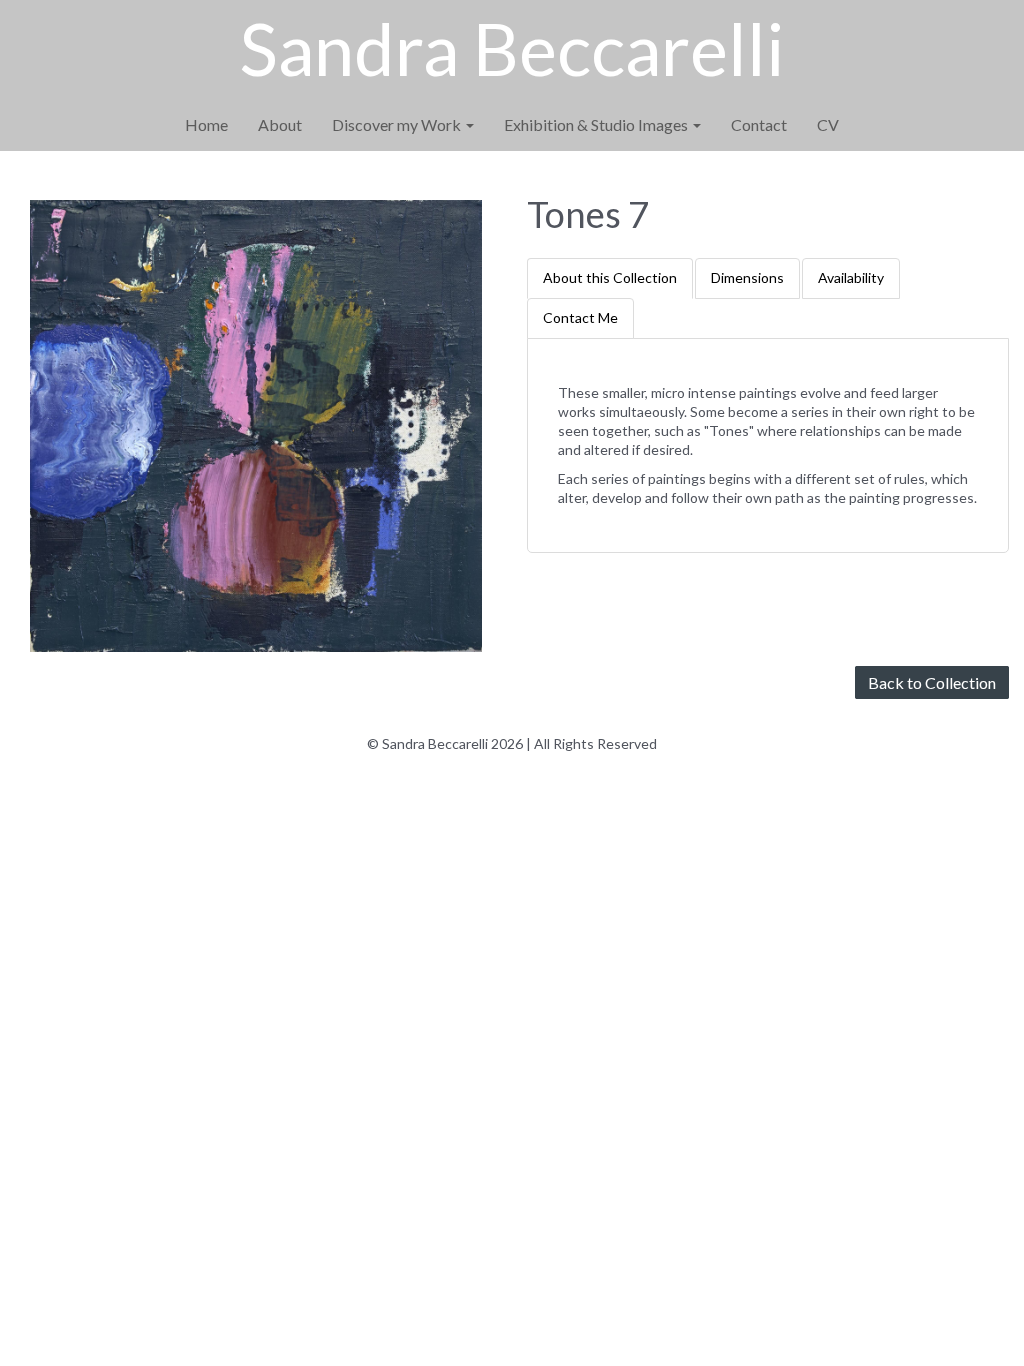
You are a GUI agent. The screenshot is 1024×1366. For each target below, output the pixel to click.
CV (828, 124)
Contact (759, 124)
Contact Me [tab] (580, 317)
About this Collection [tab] (610, 277)
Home (206, 124)
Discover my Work (398, 124)
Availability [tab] (851, 277)
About (280, 124)
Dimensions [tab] (747, 277)
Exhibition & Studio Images (597, 124)
